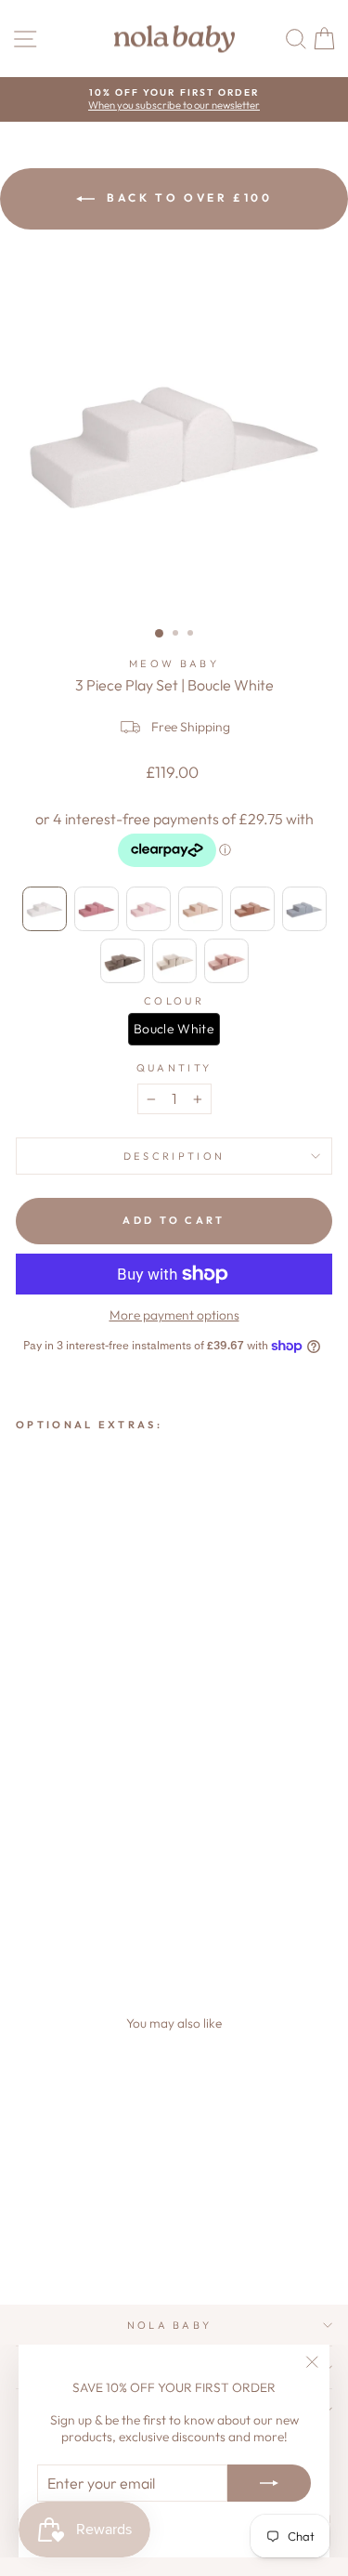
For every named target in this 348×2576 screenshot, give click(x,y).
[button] (45, 909)
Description (174, 1156)
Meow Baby (174, 664)
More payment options (174, 1315)
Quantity (174, 1068)
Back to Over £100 (187, 197)
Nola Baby (170, 2325)
